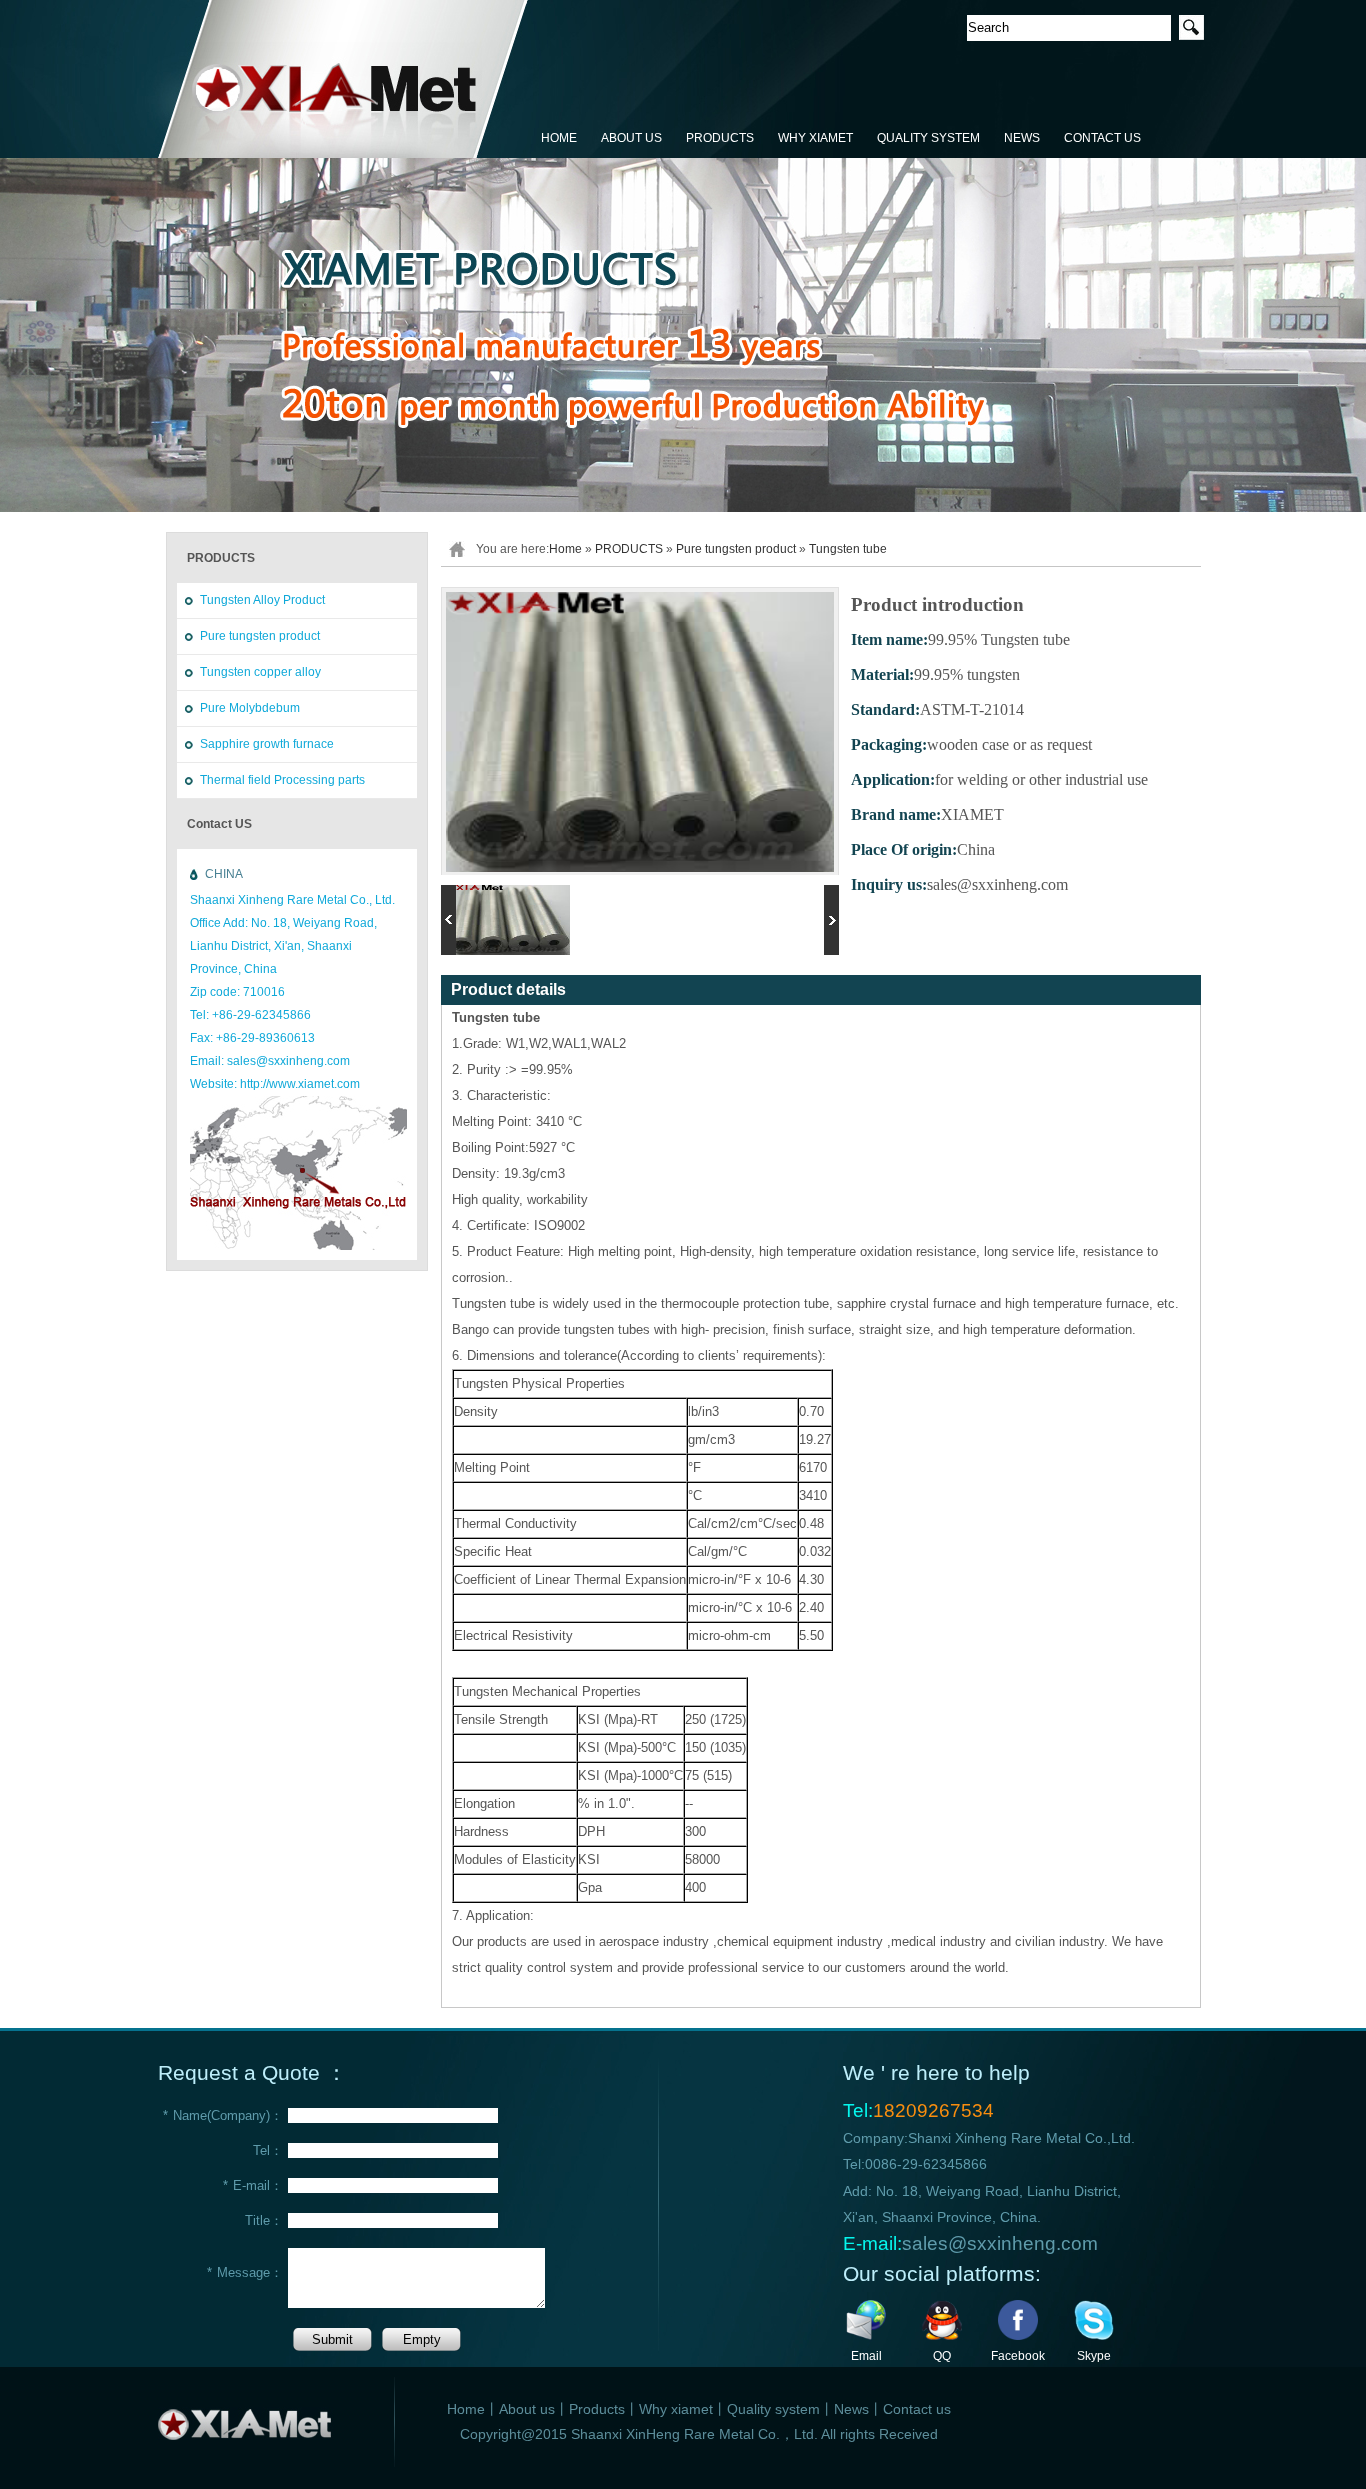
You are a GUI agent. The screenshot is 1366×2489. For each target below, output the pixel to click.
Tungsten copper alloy (260, 672)
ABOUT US (631, 138)
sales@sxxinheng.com (1000, 2243)
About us (527, 2409)
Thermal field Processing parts (282, 780)
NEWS (1022, 138)
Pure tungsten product (260, 636)
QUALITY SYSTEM (928, 138)
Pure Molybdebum (250, 708)
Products (597, 2409)
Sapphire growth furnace (267, 744)
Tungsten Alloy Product (262, 600)
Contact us (917, 2409)
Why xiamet (676, 2409)
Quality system (773, 2409)
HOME (559, 138)
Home (565, 549)
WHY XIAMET (815, 138)
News (851, 2409)
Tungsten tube (848, 549)
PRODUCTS (720, 138)
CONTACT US (1102, 138)
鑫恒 (343, 80)
